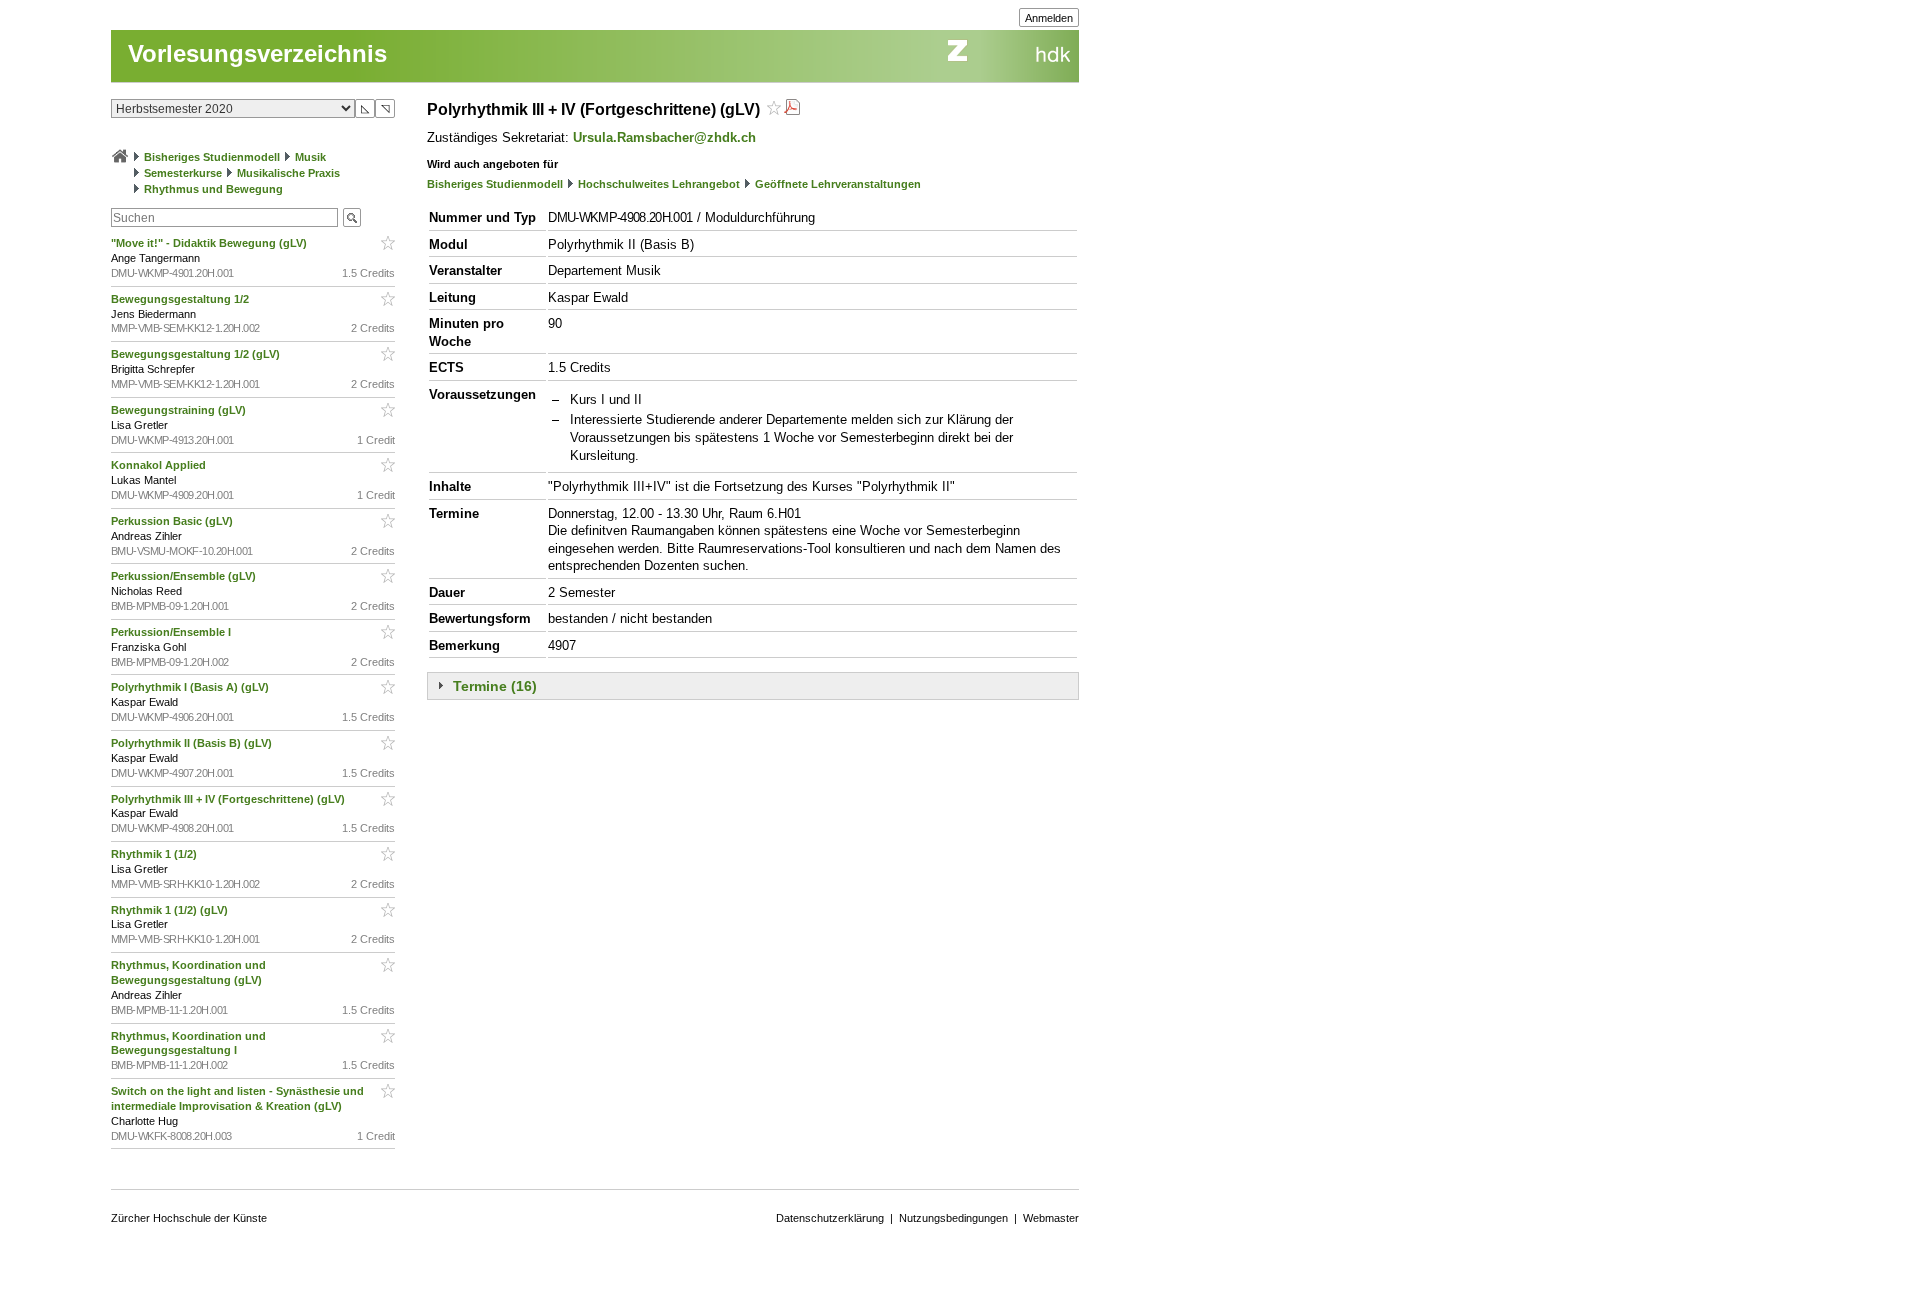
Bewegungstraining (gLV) (180, 410)
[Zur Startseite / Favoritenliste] (120, 157)
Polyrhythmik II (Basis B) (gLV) (193, 743)
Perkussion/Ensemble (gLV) (185, 576)
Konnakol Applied (160, 465)
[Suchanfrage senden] (352, 217)
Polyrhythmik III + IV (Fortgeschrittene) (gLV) (229, 799)
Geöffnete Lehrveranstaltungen (838, 184)
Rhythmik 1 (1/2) (155, 854)
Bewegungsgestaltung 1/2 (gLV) (197, 354)
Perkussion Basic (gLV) (173, 521)
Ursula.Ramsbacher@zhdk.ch (664, 137)
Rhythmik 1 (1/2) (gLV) (171, 910)
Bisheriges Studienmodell (212, 157)
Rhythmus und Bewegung (213, 189)
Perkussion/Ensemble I (172, 632)
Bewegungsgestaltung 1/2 (181, 299)
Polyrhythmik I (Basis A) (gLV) (191, 687)
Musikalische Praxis (288, 173)
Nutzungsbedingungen (953, 1218)
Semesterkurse (183, 173)
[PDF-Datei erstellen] (792, 109)
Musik (310, 157)
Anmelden (1049, 18)
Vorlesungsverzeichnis (257, 53)
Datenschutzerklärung (830, 1218)
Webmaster (1051, 1218)
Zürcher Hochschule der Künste (189, 1218)
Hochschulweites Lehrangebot (659, 184)
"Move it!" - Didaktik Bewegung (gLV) (210, 243)
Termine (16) (495, 686)
